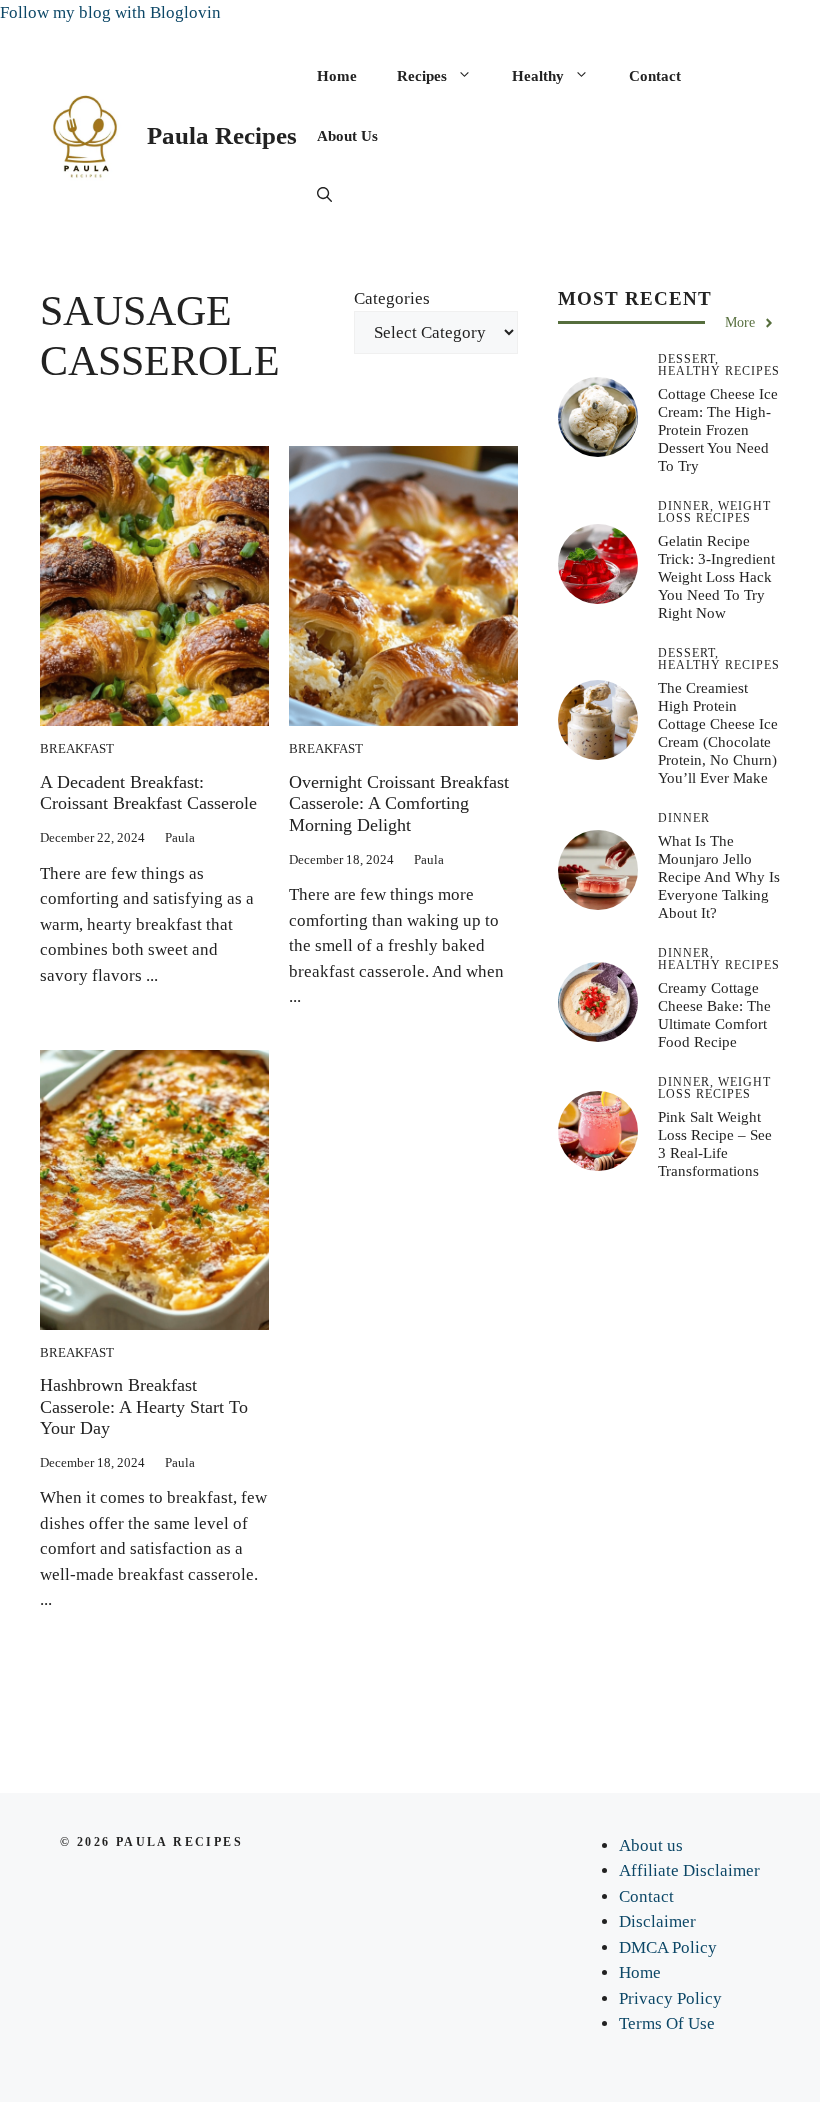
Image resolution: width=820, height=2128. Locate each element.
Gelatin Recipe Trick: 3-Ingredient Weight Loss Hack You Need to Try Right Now (716, 577)
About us (347, 136)
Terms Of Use (667, 2023)
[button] (324, 196)
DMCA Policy (668, 1947)
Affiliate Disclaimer (689, 1870)
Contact (655, 76)
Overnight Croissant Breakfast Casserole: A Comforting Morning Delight (399, 803)
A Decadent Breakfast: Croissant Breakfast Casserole (148, 793)
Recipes (422, 76)
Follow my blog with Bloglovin (110, 12)
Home (337, 76)
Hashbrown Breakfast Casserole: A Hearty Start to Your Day (144, 1406)
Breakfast (77, 748)
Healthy (538, 76)
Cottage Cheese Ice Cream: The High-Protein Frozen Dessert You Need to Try (718, 430)
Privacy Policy (670, 1998)
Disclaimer (657, 1921)
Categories (392, 298)
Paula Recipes (222, 135)
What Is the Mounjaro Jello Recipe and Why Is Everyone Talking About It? (719, 877)
